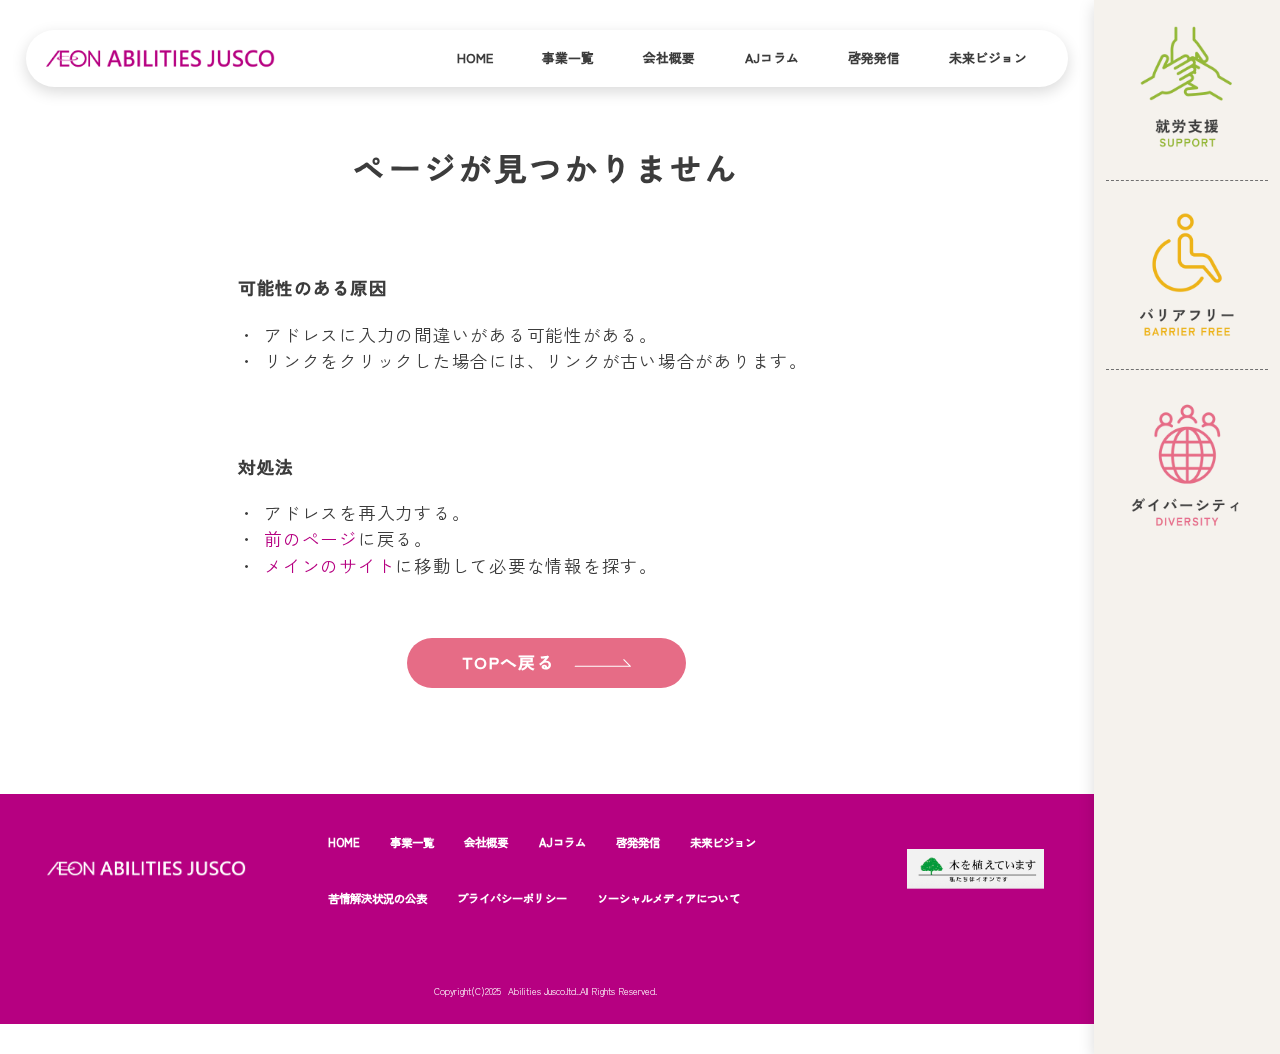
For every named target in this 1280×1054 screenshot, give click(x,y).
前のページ (311, 538)
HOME (344, 842)
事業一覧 (568, 57)
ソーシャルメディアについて (668, 898)
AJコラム (772, 57)
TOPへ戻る (508, 662)
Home (475, 57)
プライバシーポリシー (512, 898)
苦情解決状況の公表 (377, 898)
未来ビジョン (988, 57)
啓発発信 (874, 57)
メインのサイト (329, 565)
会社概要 (669, 57)
